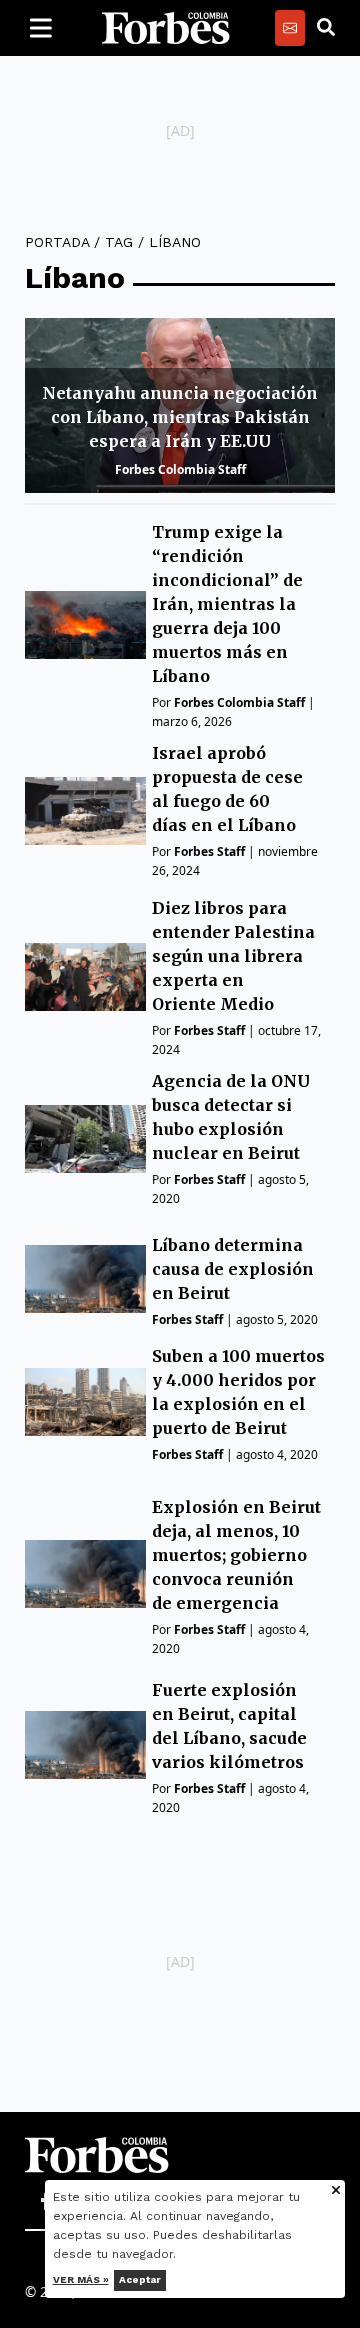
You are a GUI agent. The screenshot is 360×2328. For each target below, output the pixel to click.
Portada (57, 242)
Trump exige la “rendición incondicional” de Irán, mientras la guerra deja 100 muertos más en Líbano (227, 604)
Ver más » (81, 2279)
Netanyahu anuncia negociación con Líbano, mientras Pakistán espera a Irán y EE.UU (180, 417)
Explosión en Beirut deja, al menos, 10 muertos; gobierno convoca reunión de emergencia (236, 1555)
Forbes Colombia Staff (180, 469)
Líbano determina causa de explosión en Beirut (233, 1269)
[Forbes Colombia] (166, 28)
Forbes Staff (209, 851)
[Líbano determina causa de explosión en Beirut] (85, 1279)
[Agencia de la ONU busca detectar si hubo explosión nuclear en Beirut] (85, 1139)
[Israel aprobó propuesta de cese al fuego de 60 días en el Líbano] (85, 811)
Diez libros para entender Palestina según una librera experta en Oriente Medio (233, 956)
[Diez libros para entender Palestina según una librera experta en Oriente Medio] (85, 977)
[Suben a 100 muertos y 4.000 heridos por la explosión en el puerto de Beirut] (85, 1402)
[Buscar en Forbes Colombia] (326, 28)
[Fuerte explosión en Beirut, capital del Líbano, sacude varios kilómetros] (85, 1745)
